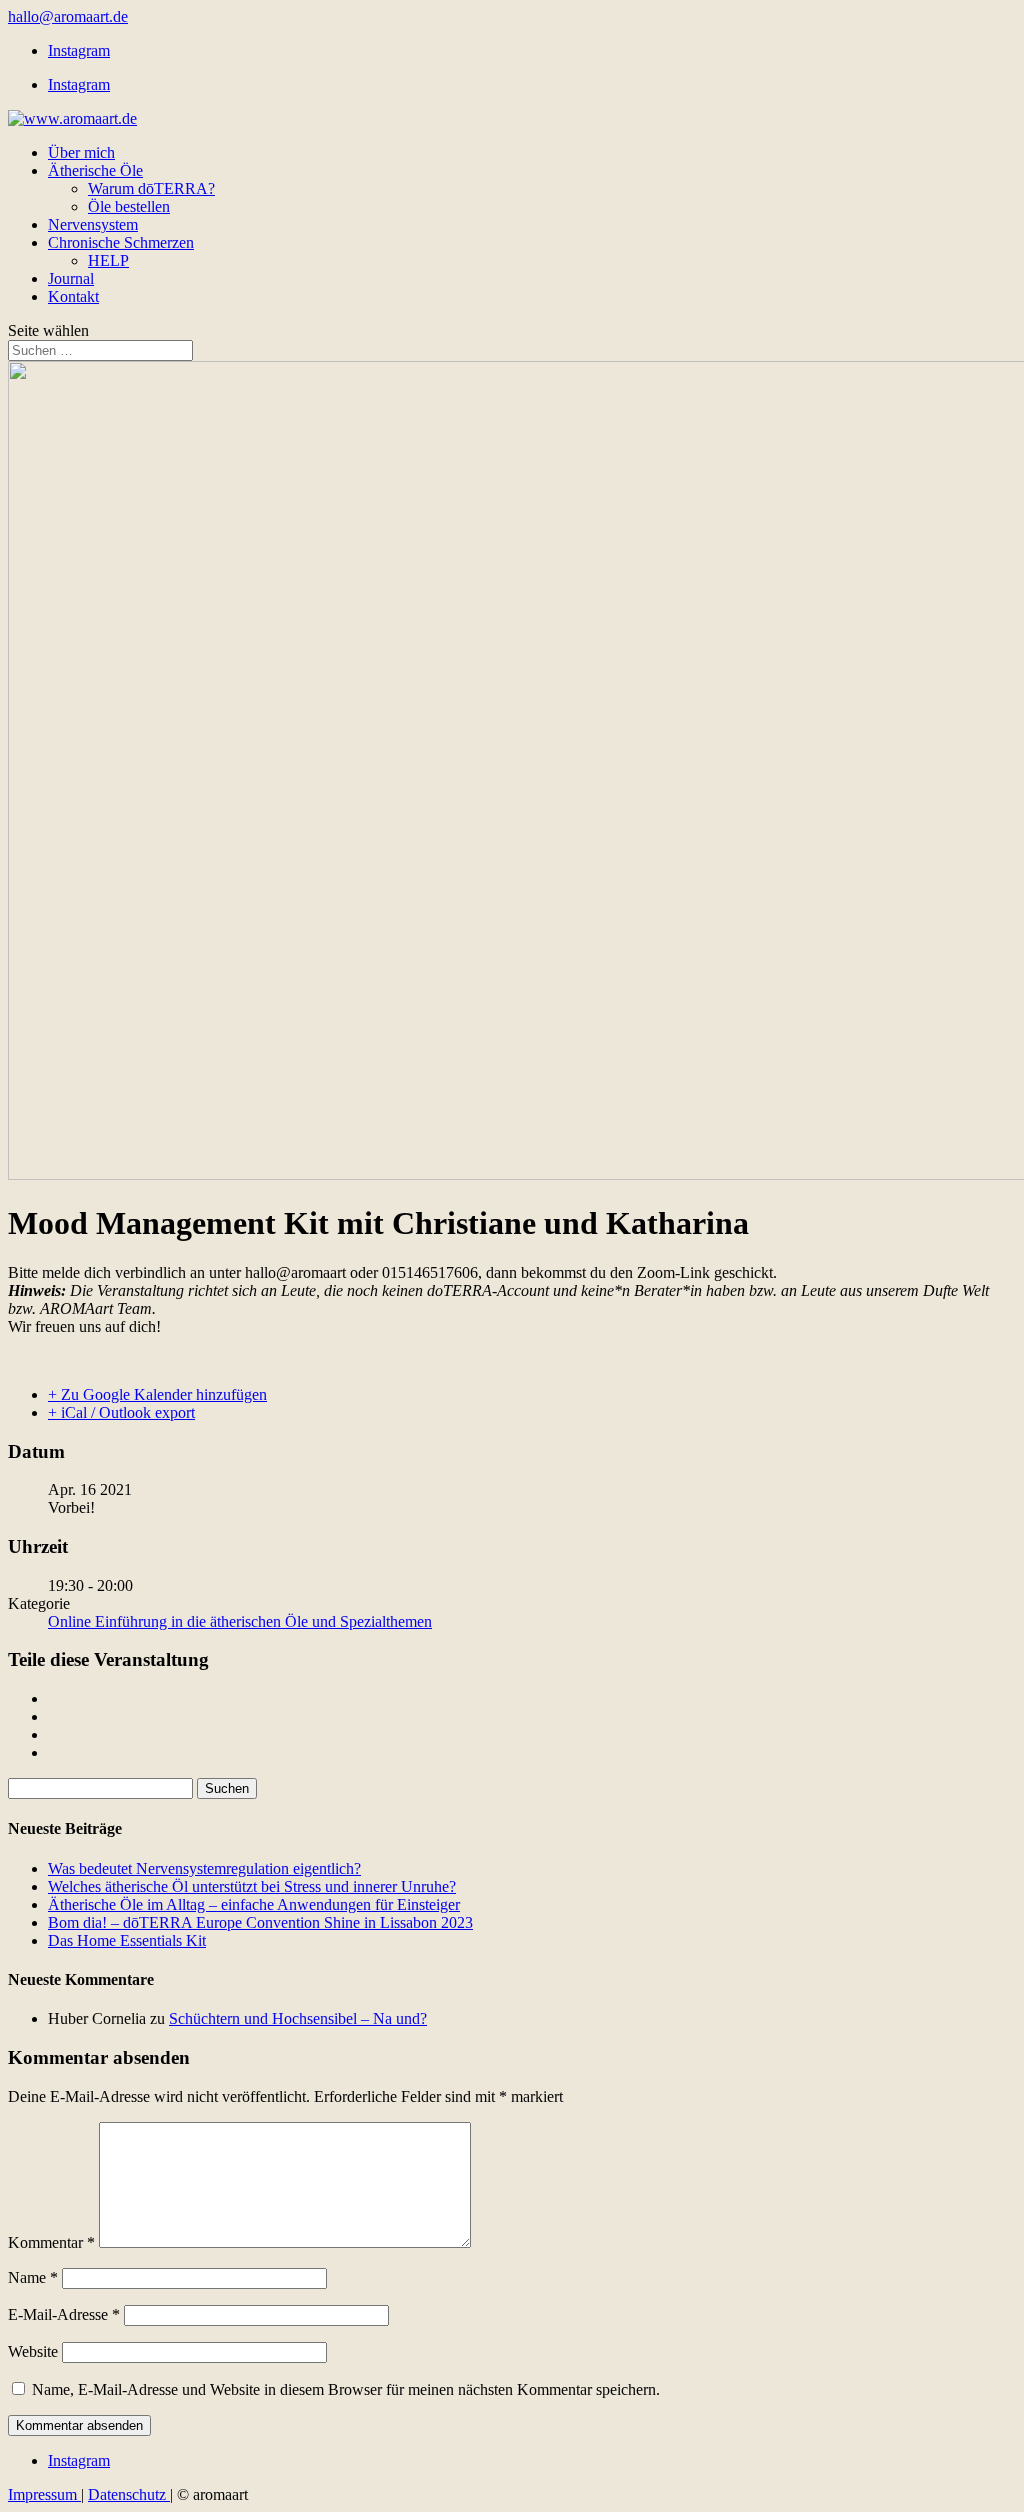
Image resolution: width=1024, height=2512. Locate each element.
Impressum (44, 2494)
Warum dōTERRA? (151, 188)
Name (33, 2277)
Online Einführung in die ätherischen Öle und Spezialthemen (240, 1621)
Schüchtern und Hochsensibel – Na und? (298, 2018)
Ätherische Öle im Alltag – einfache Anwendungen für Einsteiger (254, 1904)
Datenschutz (129, 2494)
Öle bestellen (129, 206)
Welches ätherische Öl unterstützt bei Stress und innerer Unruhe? (252, 1886)
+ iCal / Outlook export (121, 1412)
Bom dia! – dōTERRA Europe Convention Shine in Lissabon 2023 (260, 1922)
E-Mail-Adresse (64, 2314)
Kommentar (51, 2242)
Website (33, 2351)
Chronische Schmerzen (121, 242)
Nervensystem (93, 224)
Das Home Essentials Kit (127, 1940)
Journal (71, 278)
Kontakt (73, 296)
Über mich (81, 152)
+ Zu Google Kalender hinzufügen (157, 1394)
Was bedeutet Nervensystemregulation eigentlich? (204, 1868)
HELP (108, 260)
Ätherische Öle (95, 170)
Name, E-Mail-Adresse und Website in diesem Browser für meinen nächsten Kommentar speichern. (346, 2389)
